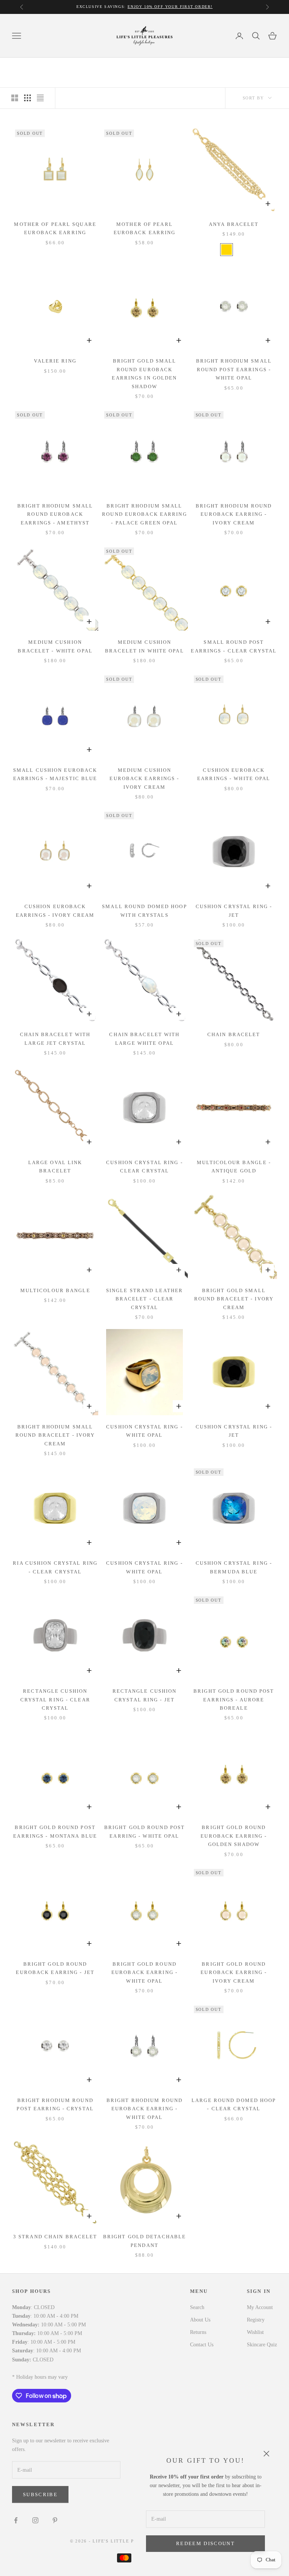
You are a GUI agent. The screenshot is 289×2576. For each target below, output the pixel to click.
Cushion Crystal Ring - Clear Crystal (144, 1167)
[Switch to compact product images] (40, 98)
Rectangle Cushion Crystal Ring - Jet (145, 1695)
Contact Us (202, 2345)
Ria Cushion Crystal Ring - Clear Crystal (55, 1567)
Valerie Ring (55, 361)
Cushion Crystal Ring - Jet (234, 911)
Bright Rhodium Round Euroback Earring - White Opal (144, 2109)
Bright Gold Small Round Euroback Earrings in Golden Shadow (144, 373)
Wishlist (255, 2332)
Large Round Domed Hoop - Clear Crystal (234, 2104)
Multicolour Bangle (55, 1290)
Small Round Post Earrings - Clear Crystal (234, 646)
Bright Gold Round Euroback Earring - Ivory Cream (234, 1972)
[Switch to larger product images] (15, 98)
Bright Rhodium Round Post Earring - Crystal (55, 2104)
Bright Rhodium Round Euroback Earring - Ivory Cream (234, 514)
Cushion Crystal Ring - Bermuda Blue (234, 1567)
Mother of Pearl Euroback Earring (145, 228)
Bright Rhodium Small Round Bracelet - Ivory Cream (55, 1435)
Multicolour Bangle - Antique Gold (234, 1167)
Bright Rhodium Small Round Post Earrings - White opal (234, 369)
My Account (260, 2307)
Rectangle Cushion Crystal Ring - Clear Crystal (55, 1700)
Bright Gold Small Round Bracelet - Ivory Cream (234, 1299)
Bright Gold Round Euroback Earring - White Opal (144, 1972)
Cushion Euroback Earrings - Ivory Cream (55, 911)
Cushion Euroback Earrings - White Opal (234, 774)
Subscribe (40, 2494)
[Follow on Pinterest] (55, 2520)
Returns (198, 2332)
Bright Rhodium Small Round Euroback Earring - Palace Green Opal (144, 514)
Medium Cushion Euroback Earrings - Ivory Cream (144, 779)
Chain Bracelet (234, 1034)
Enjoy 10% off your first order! (170, 7)
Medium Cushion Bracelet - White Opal (55, 646)
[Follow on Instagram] (35, 2520)
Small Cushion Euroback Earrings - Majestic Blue (55, 774)
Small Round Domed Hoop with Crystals (144, 911)
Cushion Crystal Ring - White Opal (144, 1431)
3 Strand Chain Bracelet (55, 2237)
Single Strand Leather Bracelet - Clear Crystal (144, 1299)
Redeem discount (205, 2543)
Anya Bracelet (234, 224)
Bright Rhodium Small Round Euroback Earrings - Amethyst (55, 514)
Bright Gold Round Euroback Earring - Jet (55, 1968)
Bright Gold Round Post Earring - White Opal (144, 1831)
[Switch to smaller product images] (27, 98)
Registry (256, 2320)
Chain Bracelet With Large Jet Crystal (55, 1039)
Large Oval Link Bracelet (55, 1167)
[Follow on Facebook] (16, 2520)
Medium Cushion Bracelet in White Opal (144, 646)
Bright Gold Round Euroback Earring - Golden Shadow (234, 1836)
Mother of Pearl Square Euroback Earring (55, 228)
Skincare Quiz (262, 2345)
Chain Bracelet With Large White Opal (144, 1039)
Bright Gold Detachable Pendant (144, 2241)
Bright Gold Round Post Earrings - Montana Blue (55, 1831)
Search (197, 2307)
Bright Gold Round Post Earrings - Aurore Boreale (234, 1700)
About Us (200, 2320)
